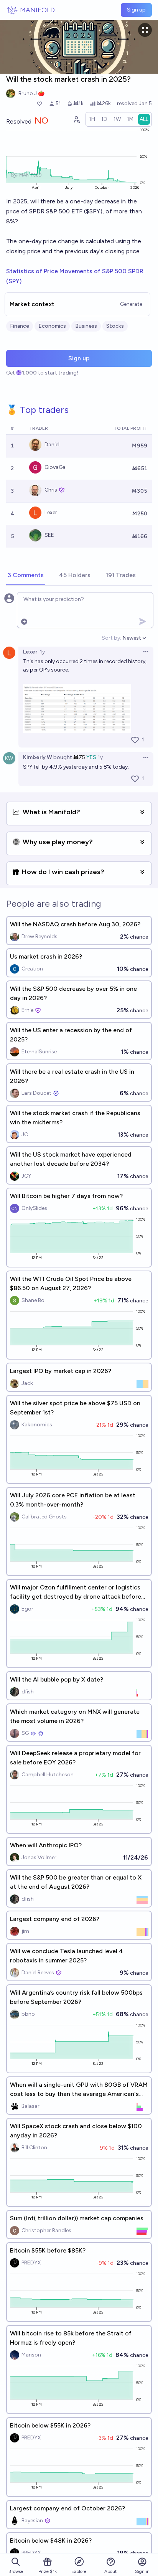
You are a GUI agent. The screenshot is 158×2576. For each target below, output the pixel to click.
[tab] (26, 576)
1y (42, 652)
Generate (131, 304)
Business (86, 326)
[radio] (92, 119)
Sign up (136, 10)
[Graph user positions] (76, 119)
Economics (52, 326)
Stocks (115, 326)
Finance (20, 326)
